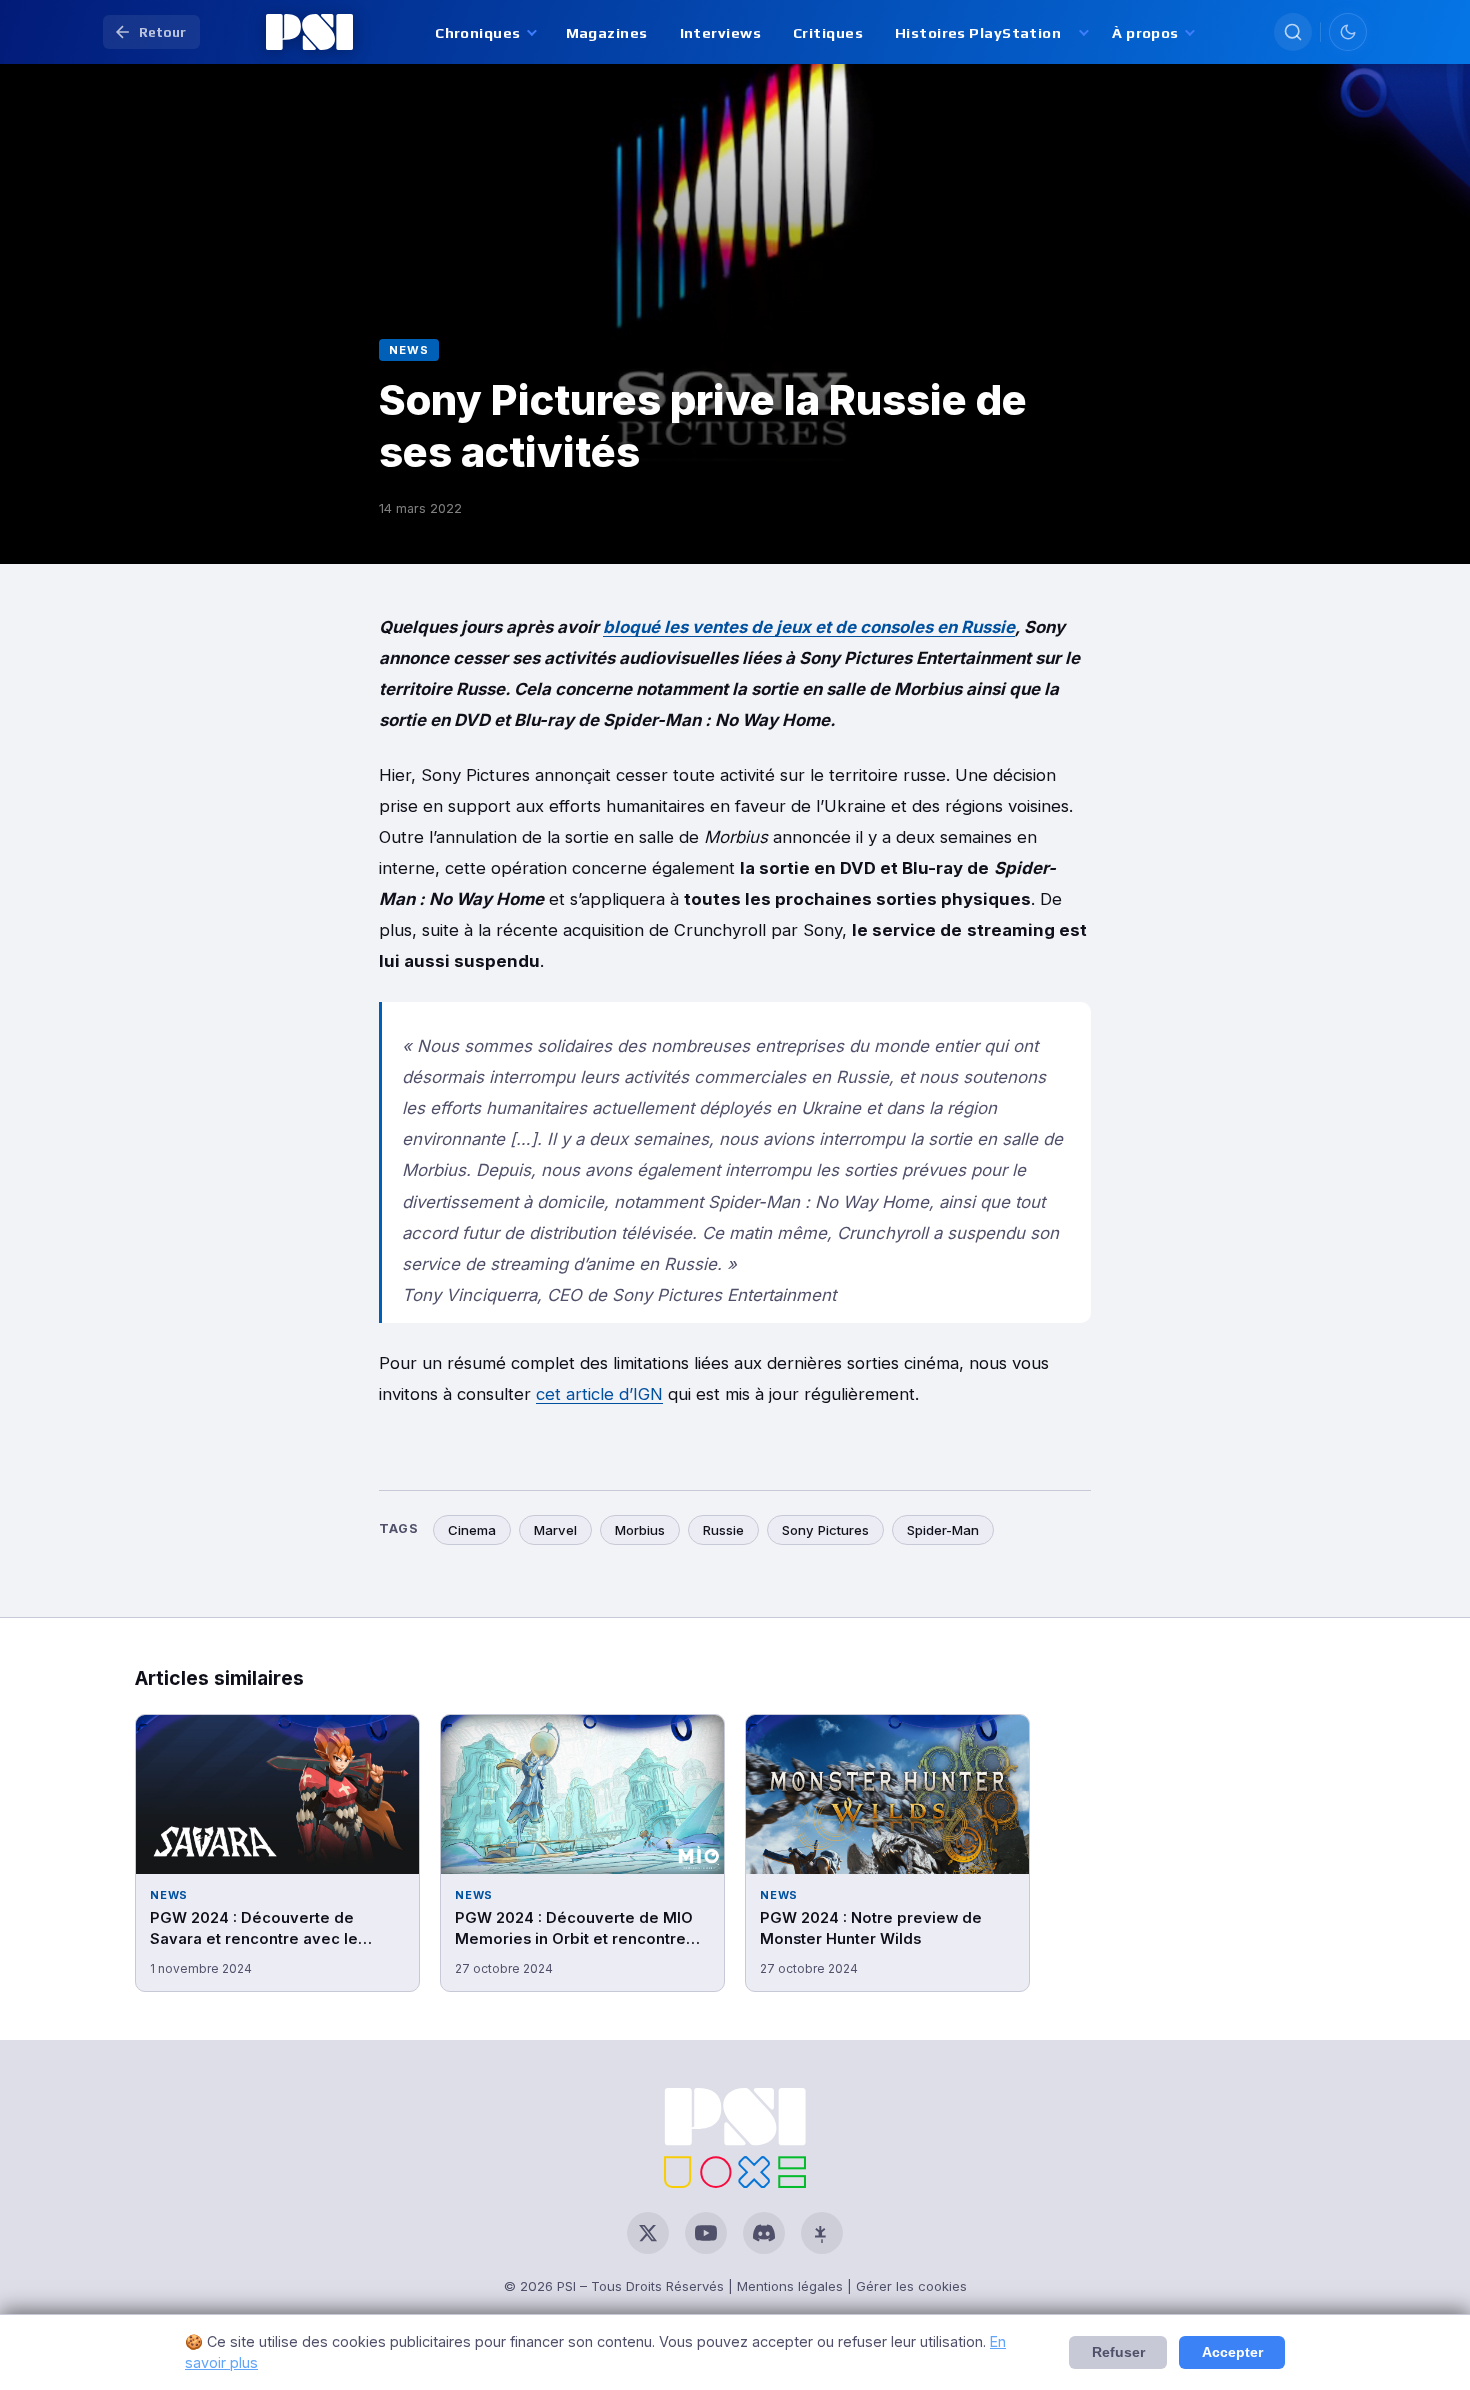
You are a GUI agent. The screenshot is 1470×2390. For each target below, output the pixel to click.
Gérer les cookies (911, 2286)
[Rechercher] (1293, 32)
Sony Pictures (825, 1530)
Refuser (1118, 2352)
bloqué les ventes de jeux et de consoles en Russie (809, 627)
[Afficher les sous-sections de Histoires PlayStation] (1082, 32)
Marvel (555, 1530)
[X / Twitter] (648, 2233)
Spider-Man (943, 1530)
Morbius (640, 1530)
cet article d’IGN (599, 1394)
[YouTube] (706, 2233)
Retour (162, 32)
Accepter (1232, 2352)
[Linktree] (822, 2233)
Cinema (472, 1530)
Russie (723, 1530)
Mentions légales (790, 2286)
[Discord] (764, 2233)
